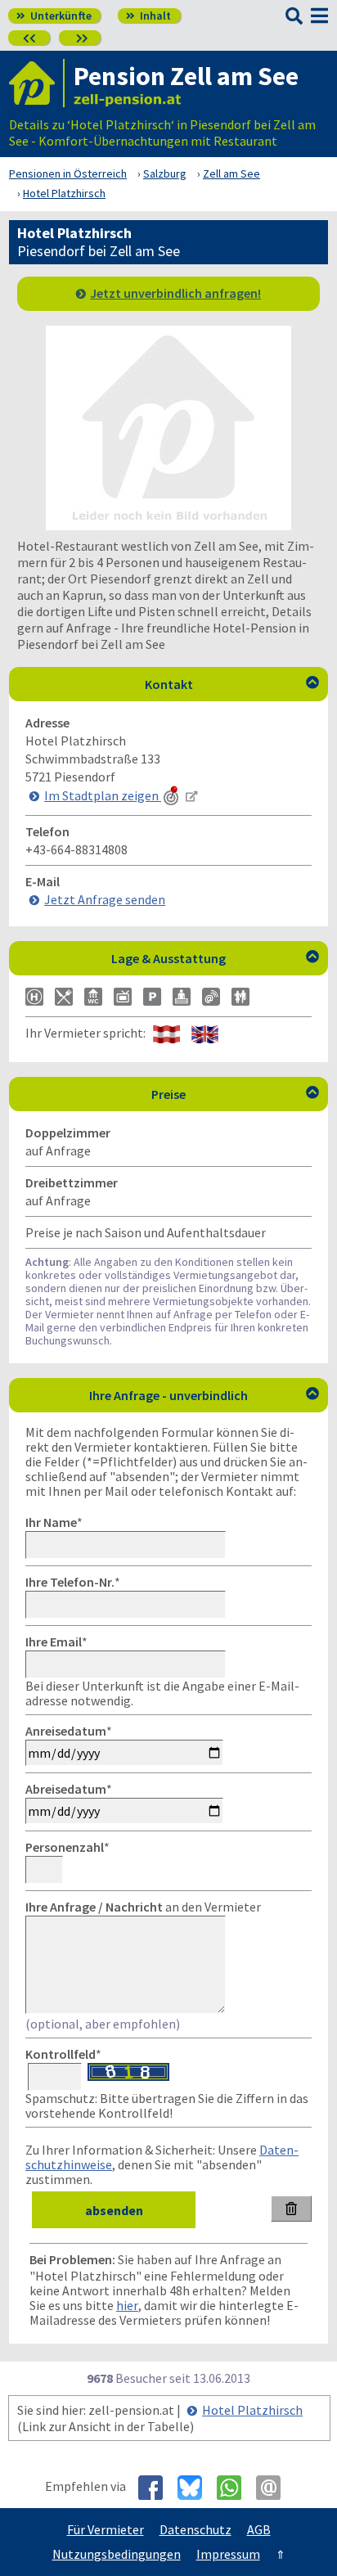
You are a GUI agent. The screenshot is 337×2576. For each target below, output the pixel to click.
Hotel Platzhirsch (252, 2410)
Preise (235, 1094)
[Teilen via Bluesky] (196, 2488)
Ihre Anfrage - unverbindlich (204, 1395)
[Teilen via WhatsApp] (235, 2488)
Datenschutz (195, 2529)
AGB (259, 2529)
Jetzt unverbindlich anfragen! (175, 293)
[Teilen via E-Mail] (274, 2488)
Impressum (228, 2554)
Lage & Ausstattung (215, 958)
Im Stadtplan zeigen (103, 795)
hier (127, 2305)
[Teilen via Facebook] (157, 2488)
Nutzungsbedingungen (117, 2554)
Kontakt (232, 684)
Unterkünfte (54, 16)
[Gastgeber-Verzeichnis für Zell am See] (37, 83)
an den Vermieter (143, 1907)
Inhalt (148, 16)
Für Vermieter (106, 2529)
